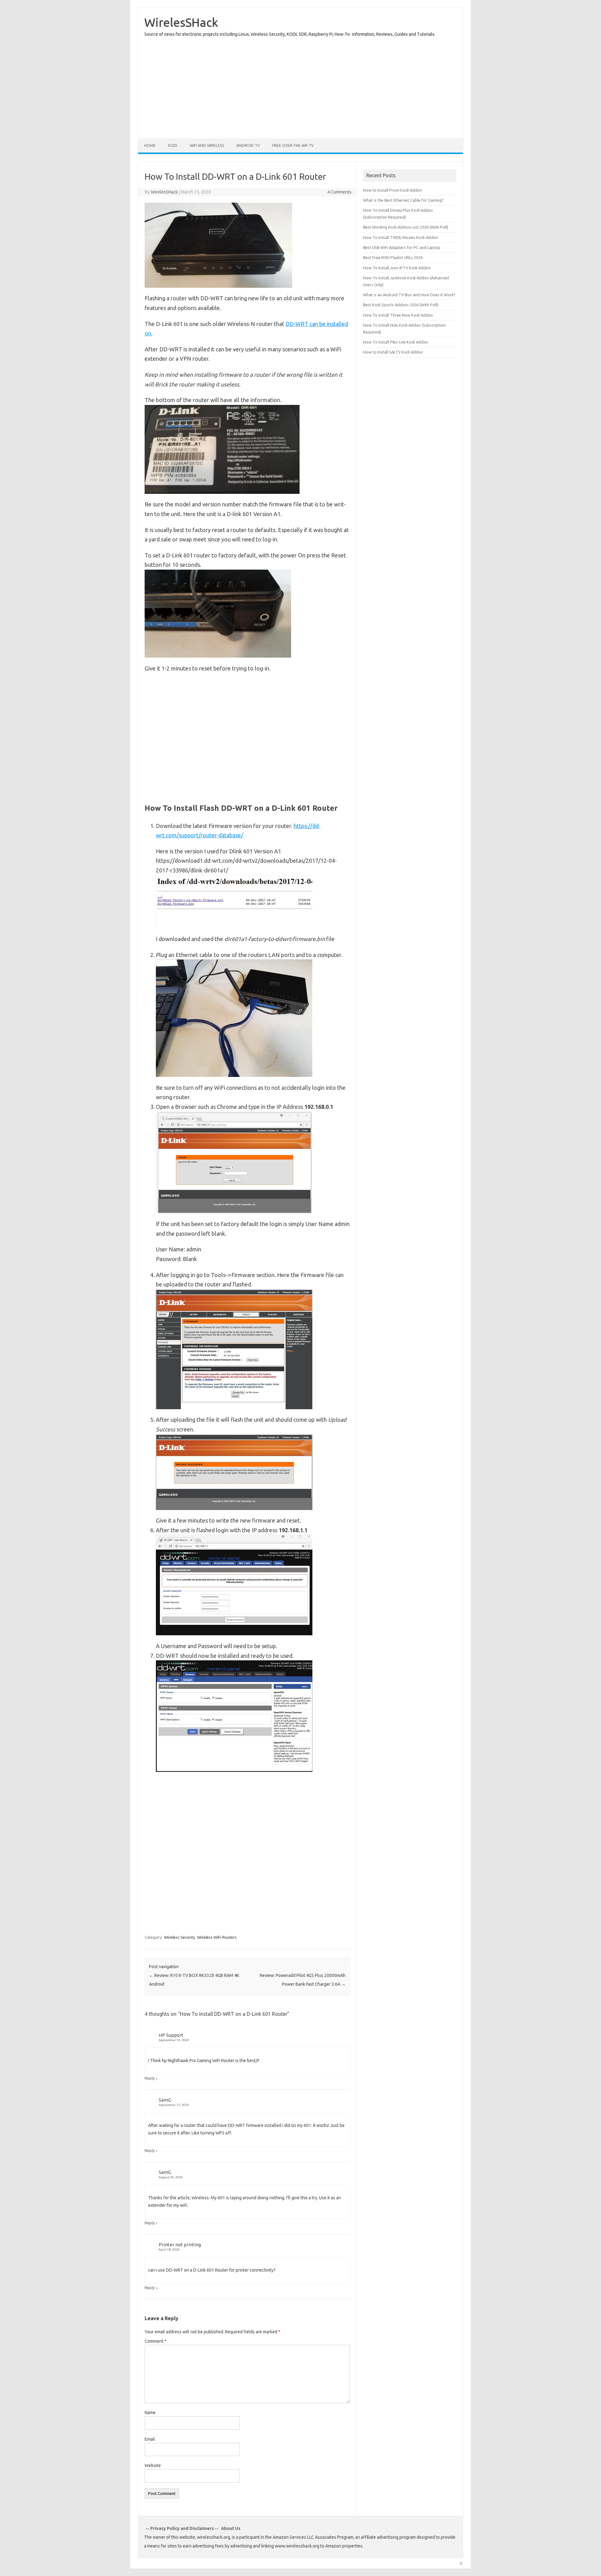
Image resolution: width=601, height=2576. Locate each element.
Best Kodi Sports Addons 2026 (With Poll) (401, 305)
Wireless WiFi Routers (217, 1937)
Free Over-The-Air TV (293, 145)
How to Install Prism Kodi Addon (393, 190)
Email (150, 2439)
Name (150, 2413)
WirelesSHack (181, 22)
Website (153, 2465)
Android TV (248, 145)
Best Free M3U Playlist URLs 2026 (393, 257)
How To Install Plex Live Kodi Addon (396, 342)
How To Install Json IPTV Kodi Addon (397, 268)
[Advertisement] (290, 85)
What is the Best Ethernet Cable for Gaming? (403, 200)
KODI (173, 145)
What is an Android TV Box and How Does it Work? (409, 295)
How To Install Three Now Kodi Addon (398, 315)
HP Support (171, 2035)
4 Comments (339, 192)
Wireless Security (180, 1937)
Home (150, 145)
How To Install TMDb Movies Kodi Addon (401, 237)
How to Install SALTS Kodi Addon (393, 352)
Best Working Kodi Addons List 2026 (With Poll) (406, 227)
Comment (156, 2341)
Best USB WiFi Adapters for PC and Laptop (402, 247)
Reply (150, 2078)
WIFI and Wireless (207, 145)
